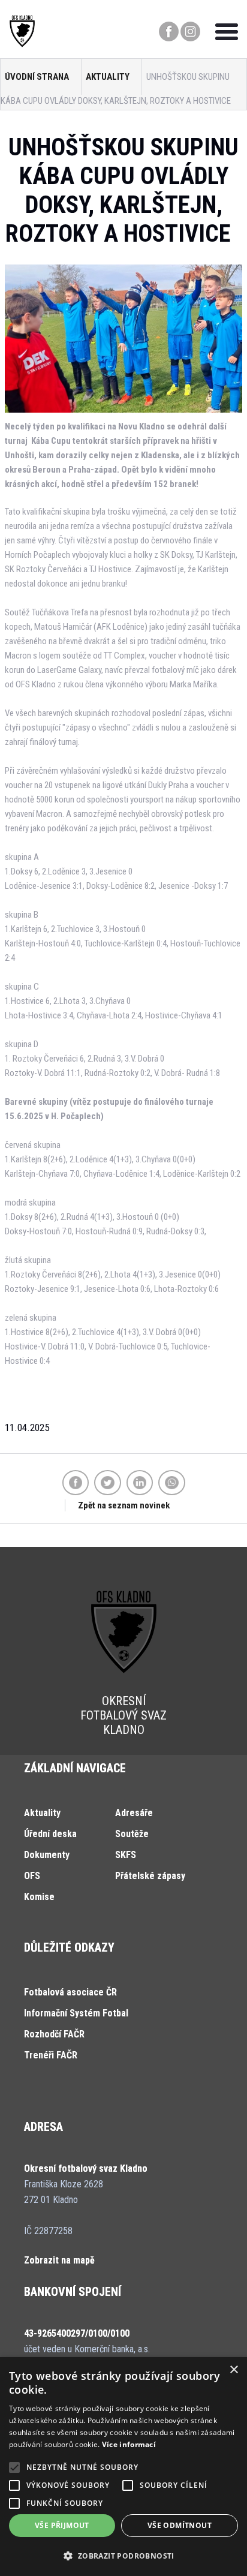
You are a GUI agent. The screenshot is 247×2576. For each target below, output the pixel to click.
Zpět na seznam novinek (124, 1505)
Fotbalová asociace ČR (70, 1992)
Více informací (129, 2444)
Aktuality (108, 77)
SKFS (126, 1855)
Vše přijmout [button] (62, 2525)
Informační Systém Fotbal (76, 2013)
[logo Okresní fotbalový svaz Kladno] (22, 44)
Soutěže (132, 1834)
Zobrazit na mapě (59, 2260)
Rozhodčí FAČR (54, 2034)
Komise (39, 1897)
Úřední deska (50, 1834)
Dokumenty (47, 1855)
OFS (32, 1876)
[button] (123, 2556)
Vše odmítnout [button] (180, 2525)
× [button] (234, 2370)
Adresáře (134, 1813)
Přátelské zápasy (150, 1876)
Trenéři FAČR (51, 2055)
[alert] (123, 2467)
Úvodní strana (37, 77)
